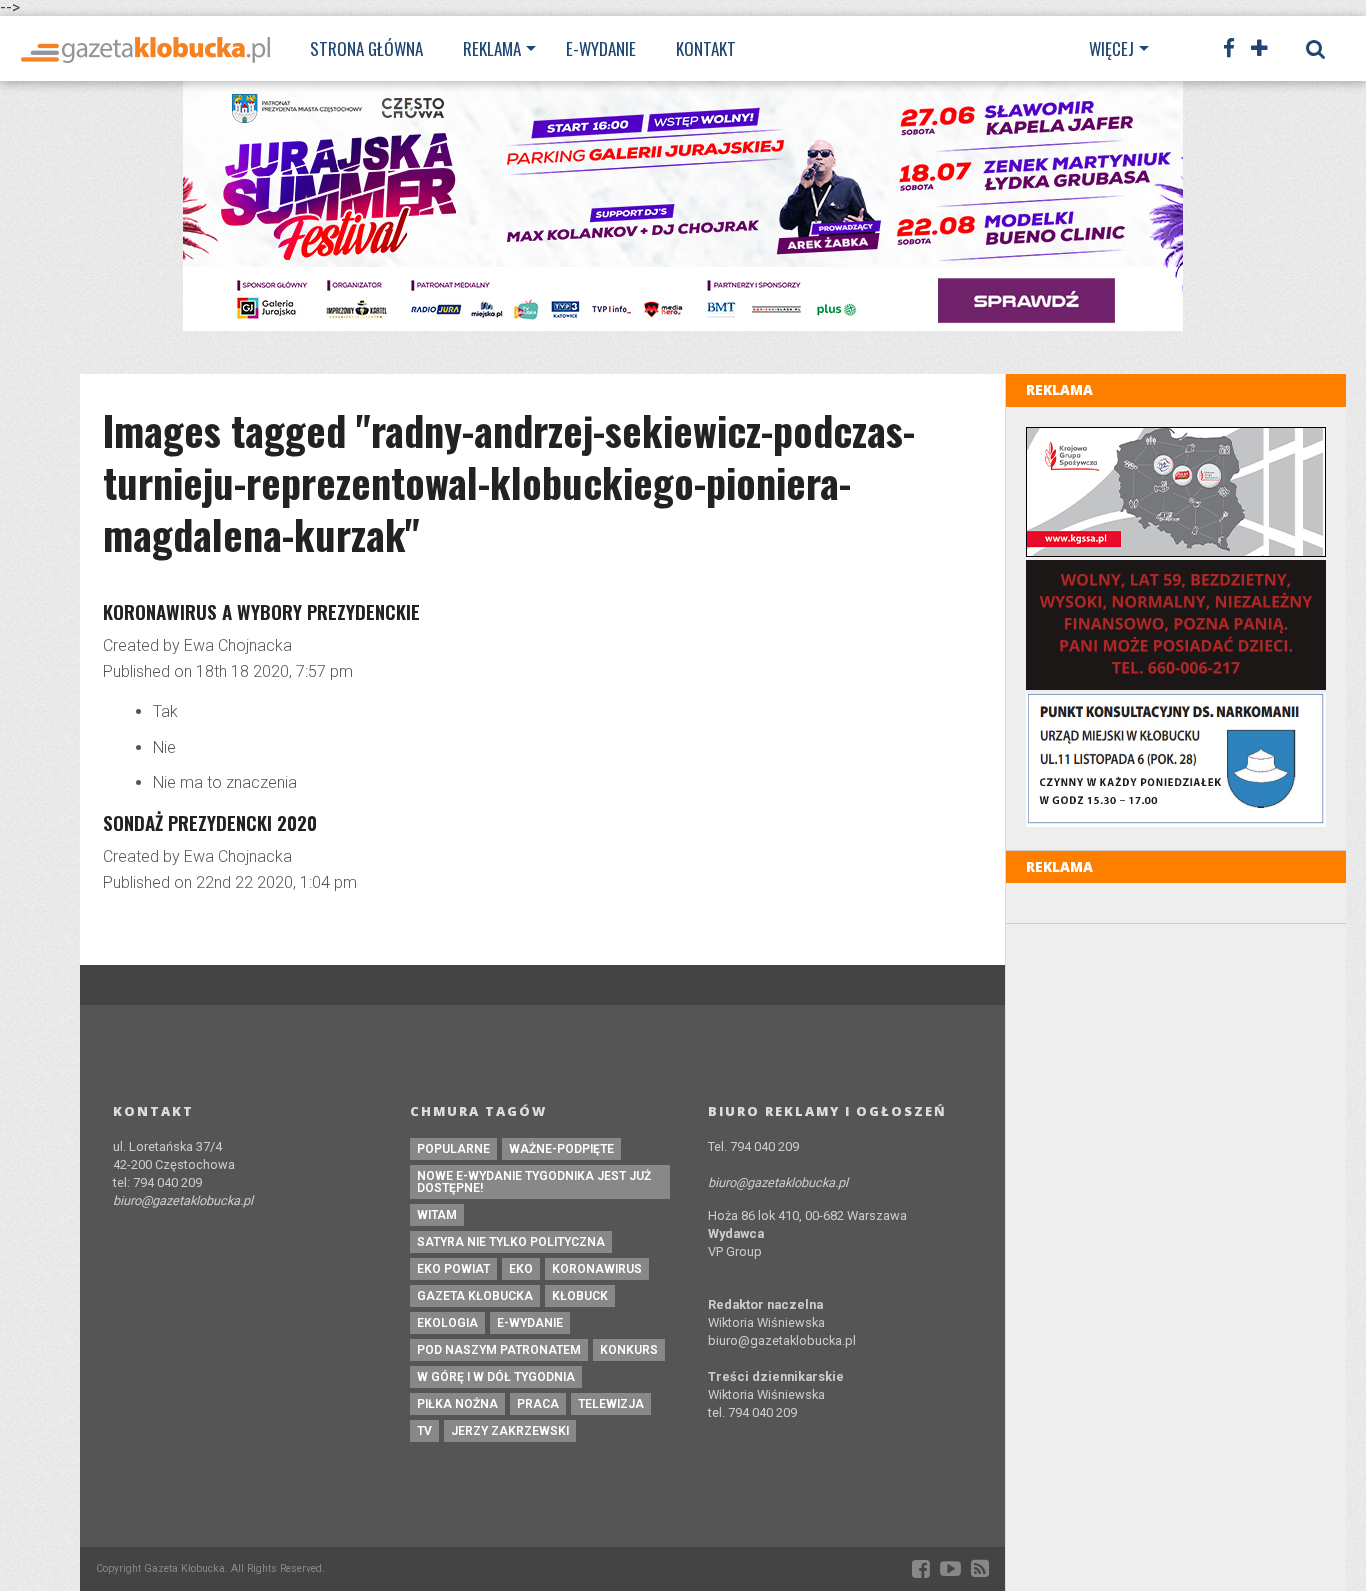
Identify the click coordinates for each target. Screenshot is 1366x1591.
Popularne (453, 1149)
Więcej (1111, 48)
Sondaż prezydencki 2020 (210, 822)
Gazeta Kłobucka (475, 1296)
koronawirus (597, 1269)
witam (437, 1215)
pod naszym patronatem (499, 1350)
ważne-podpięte (561, 1149)
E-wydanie (601, 48)
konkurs (629, 1350)
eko (521, 1269)
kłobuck (580, 1296)
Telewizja (611, 1404)
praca (538, 1404)
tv (424, 1431)
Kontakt (706, 48)
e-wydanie (530, 1323)
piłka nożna (457, 1404)
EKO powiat (453, 1269)
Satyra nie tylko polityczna (511, 1242)
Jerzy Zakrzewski (510, 1431)
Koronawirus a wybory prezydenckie (261, 611)
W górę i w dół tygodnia (496, 1377)
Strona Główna (366, 48)
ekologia (447, 1323)
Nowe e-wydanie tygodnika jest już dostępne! (534, 1182)
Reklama (492, 48)
